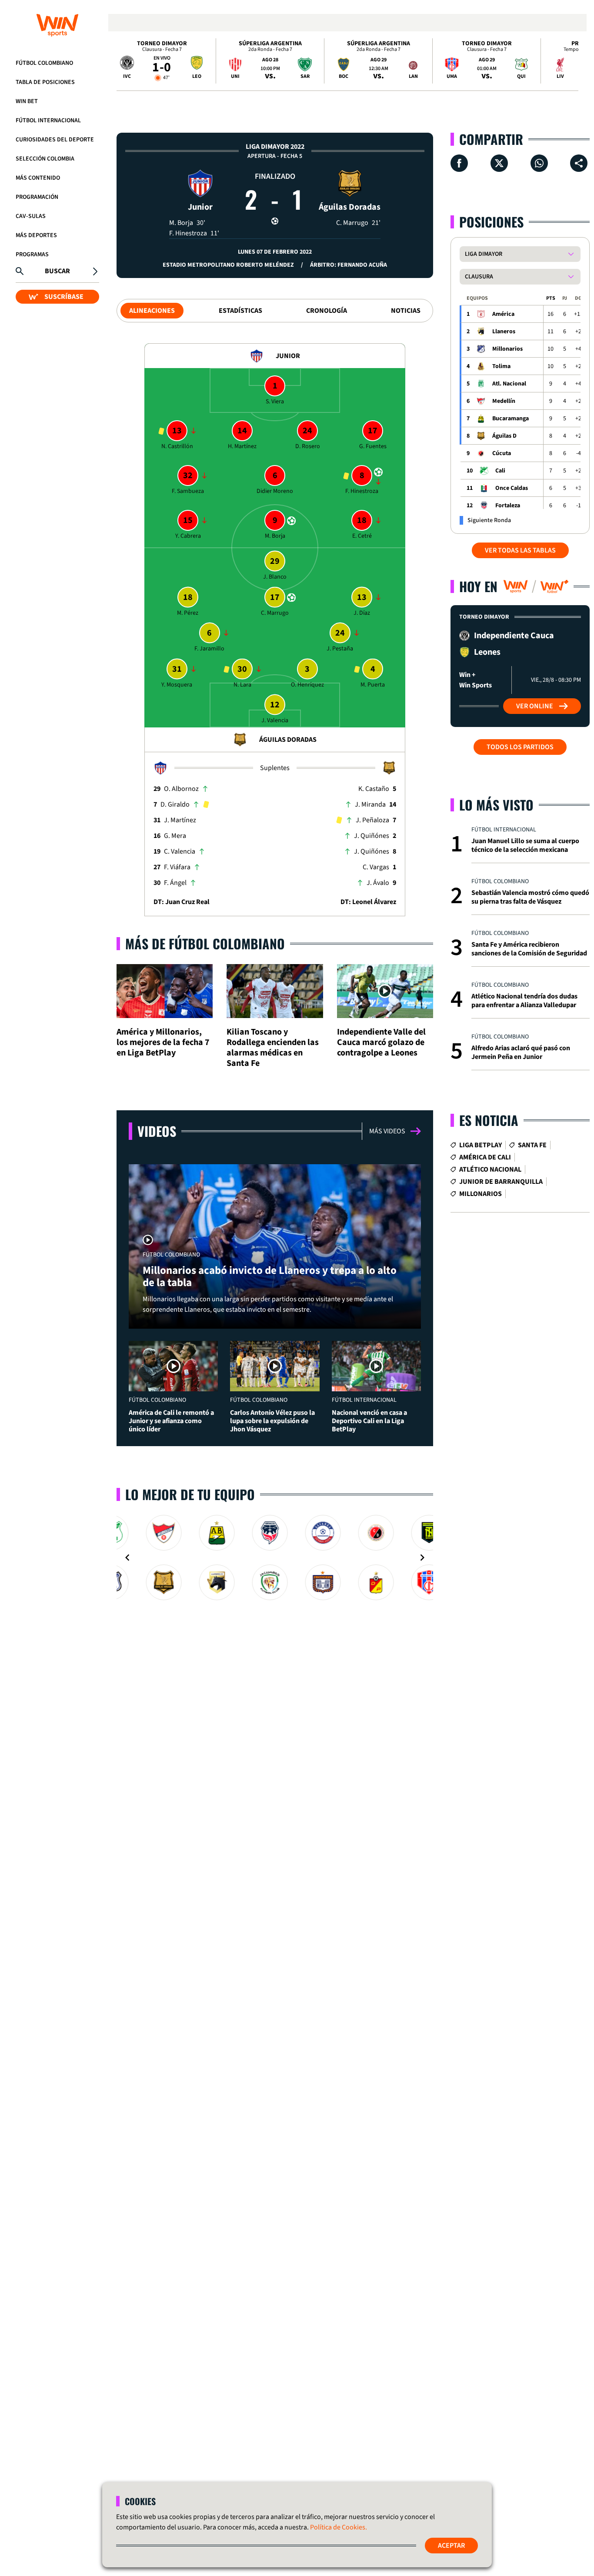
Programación (37, 197)
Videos (157, 1131)
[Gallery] (275, 1558)
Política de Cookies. (339, 2527)
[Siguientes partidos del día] (568, 61)
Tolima (501, 366)
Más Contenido (38, 178)
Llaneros (504, 332)
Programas (32, 255)
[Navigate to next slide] (422, 1558)
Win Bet (27, 101)
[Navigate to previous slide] (127, 1558)
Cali (500, 471)
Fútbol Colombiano (44, 63)
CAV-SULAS (31, 216)
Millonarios (507, 349)
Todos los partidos (520, 747)
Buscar (57, 271)
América (503, 314)
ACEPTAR (451, 2546)
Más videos (387, 1131)
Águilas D (504, 436)
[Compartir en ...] (579, 163)
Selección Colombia (45, 159)
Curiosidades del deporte (55, 140)
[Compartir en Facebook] (459, 163)
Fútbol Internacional (48, 121)
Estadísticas (240, 311)
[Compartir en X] (499, 163)
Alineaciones (152, 311)
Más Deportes (36, 235)
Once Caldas (512, 488)
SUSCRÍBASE (64, 297)
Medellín (504, 401)
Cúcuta (502, 453)
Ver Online (535, 706)
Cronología (327, 311)
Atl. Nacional (509, 384)
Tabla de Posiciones (45, 82)
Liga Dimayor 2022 (275, 147)
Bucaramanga (511, 419)
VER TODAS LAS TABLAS (520, 550)
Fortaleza (508, 506)
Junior (200, 207)
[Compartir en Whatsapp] (539, 163)
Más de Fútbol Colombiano (205, 943)
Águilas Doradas (350, 207)
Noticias (406, 311)
